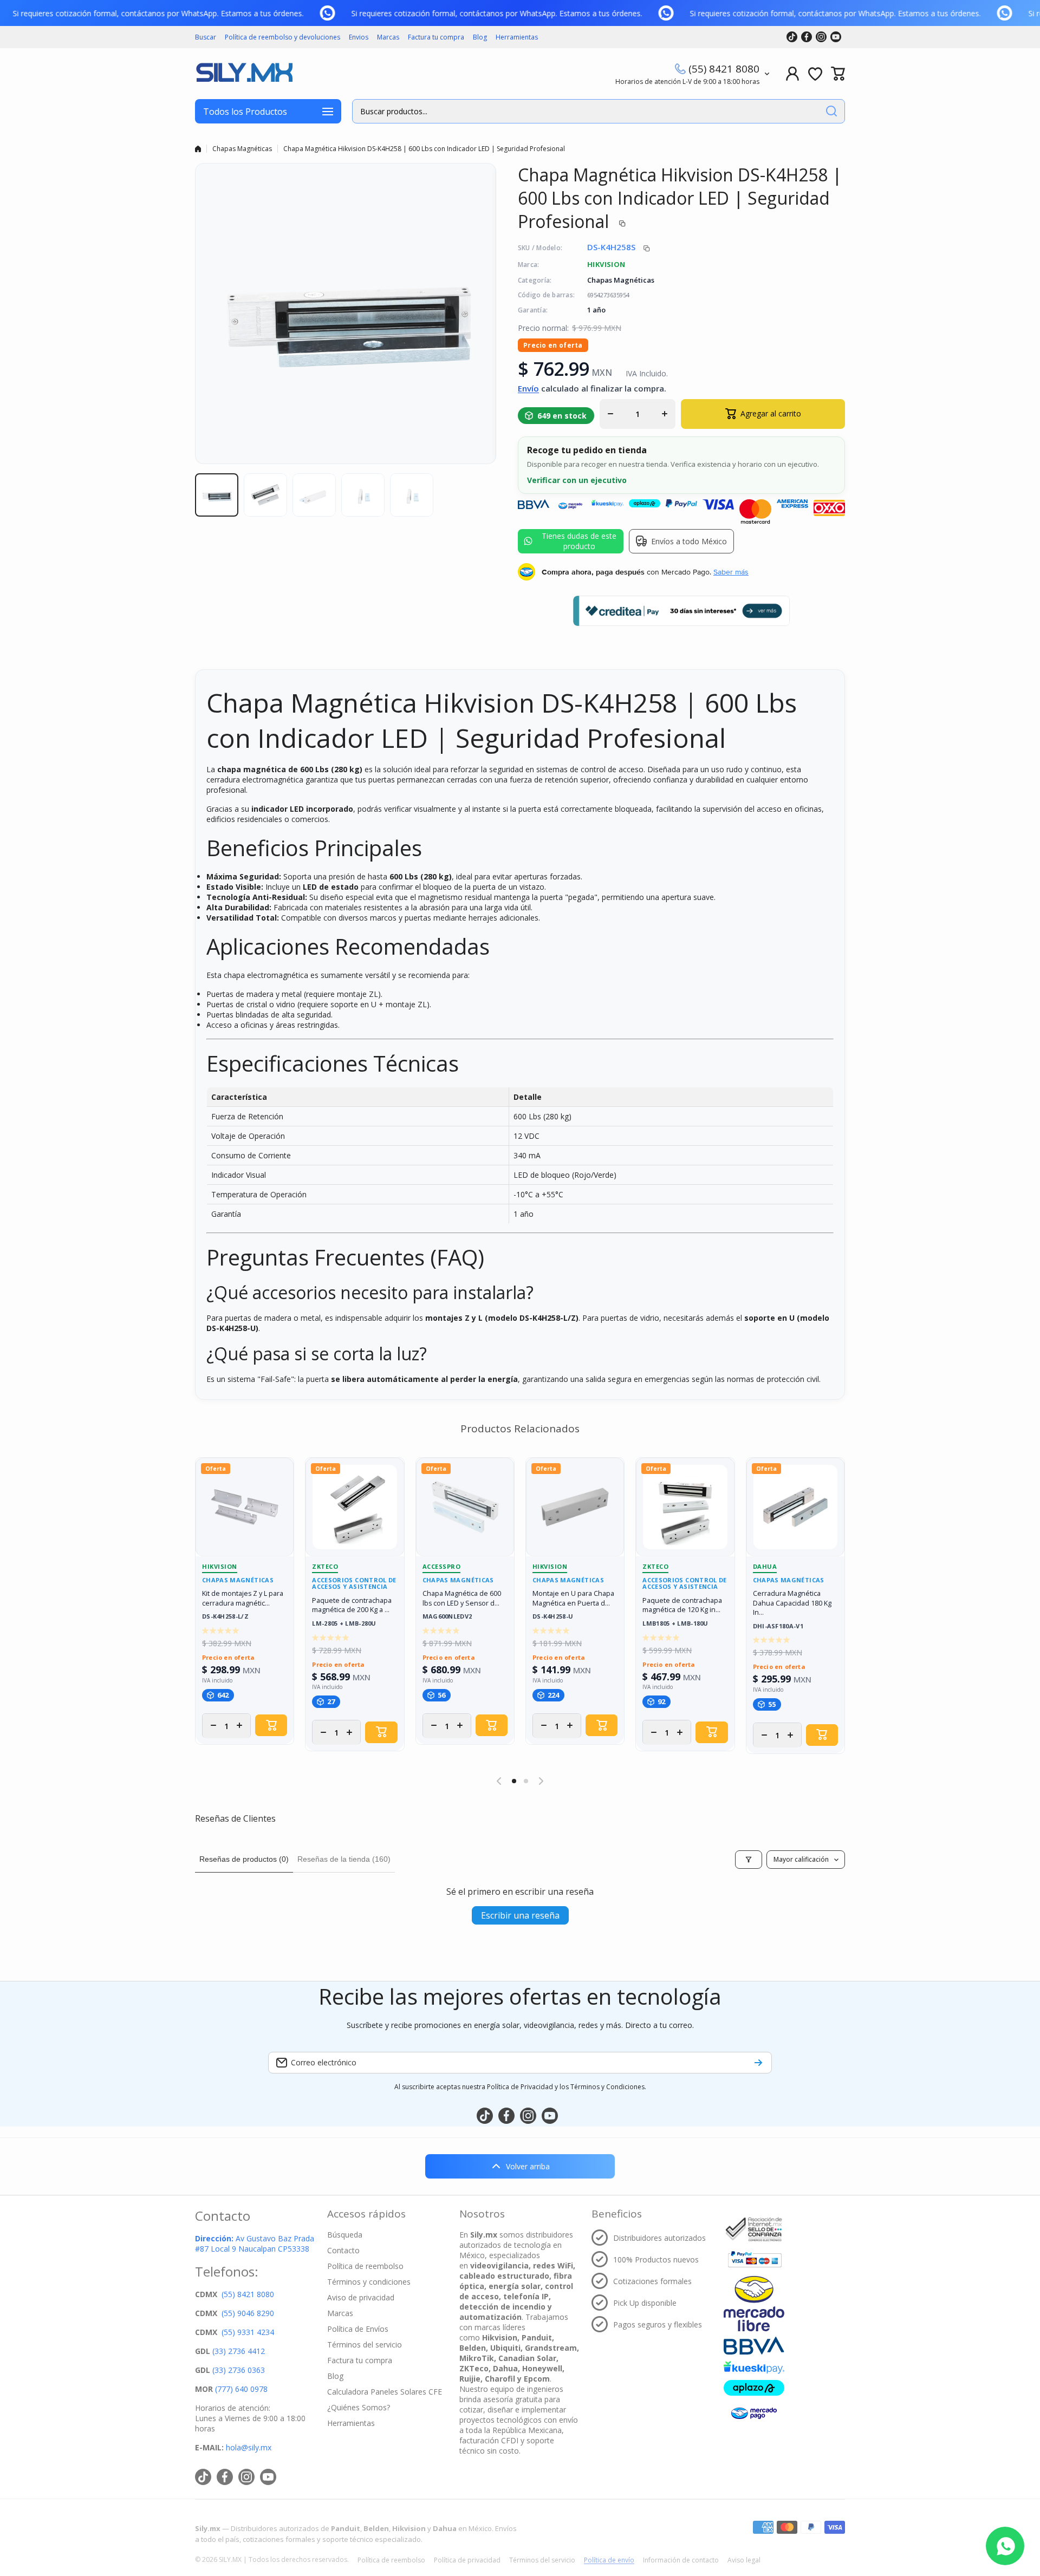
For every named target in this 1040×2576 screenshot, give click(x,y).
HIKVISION (606, 264)
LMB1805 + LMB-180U (675, 1624)
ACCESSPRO (442, 1566)
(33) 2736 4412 (239, 2351)
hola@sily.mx (248, 2447)
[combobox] (599, 111)
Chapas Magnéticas (242, 149)
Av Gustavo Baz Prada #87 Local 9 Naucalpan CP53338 (255, 2244)
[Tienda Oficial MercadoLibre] (754, 2303)
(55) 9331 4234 (248, 2332)
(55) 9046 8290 (248, 2313)
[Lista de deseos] (815, 74)
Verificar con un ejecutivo (577, 480)
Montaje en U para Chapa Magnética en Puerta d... (573, 1598)
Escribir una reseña (520, 1915)
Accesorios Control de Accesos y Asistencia (354, 1584)
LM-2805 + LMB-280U (344, 1624)
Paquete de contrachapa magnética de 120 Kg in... (682, 1605)
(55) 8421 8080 (724, 69)
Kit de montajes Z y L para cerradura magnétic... (243, 1598)
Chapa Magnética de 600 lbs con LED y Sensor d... (462, 1598)
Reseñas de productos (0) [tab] (244, 1859)
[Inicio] (198, 149)
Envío (528, 388)
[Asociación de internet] (754, 2229)
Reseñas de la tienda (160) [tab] (344, 1859)
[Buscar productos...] (831, 111)
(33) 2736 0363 (239, 2370)
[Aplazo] (754, 2388)
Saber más (731, 572)
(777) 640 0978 (241, 2389)
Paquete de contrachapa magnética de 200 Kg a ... (352, 1605)
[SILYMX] (244, 74)
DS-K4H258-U (553, 1617)
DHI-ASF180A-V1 (778, 1626)
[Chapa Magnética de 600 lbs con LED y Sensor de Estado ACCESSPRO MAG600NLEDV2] (465, 1507)
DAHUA (765, 1566)
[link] (8, 13)
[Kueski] (754, 2367)
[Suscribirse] (758, 2063)
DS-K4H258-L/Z (225, 1617)
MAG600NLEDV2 (447, 1617)
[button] (838, 74)
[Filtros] (749, 1860)
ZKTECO (325, 1566)
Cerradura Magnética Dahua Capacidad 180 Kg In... (792, 1603)
